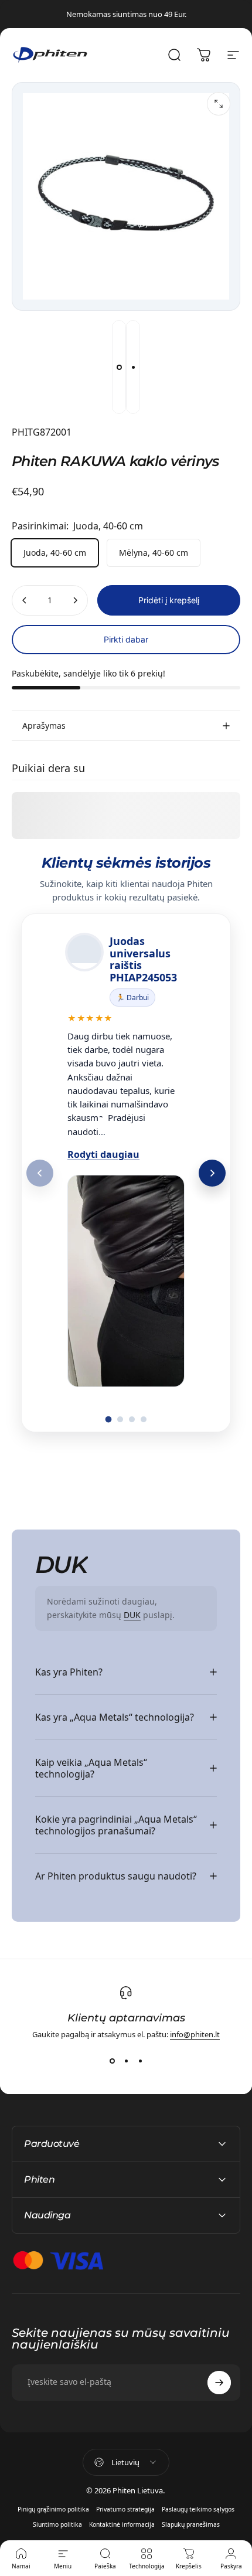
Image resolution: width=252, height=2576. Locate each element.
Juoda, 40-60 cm (55, 553)
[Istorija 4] (144, 1419)
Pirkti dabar (126, 639)
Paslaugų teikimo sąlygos (198, 2509)
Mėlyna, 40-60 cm (154, 553)
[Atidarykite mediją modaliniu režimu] (219, 104)
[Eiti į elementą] (119, 367)
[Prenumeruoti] (219, 2383)
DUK (132, 1615)
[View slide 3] (140, 2061)
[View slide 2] (126, 2061)
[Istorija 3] (132, 1419)
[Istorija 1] (109, 1420)
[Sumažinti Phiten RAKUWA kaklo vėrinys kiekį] (25, 600)
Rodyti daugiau (103, 1154)
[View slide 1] (112, 2061)
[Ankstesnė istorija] (40, 1173)
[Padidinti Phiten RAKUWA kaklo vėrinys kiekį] (75, 600)
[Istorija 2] (120, 1419)
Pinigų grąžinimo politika (53, 2509)
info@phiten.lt (195, 2034)
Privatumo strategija (125, 2509)
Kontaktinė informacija (122, 2524)
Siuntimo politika (57, 2524)
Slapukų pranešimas (191, 2524)
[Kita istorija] (212, 1173)
